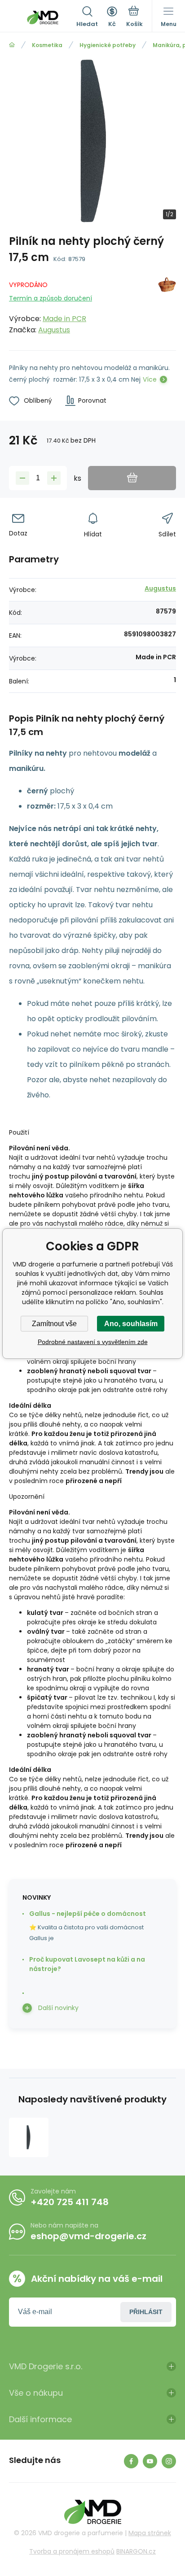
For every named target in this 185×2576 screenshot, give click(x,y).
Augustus (54, 330)
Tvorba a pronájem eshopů (72, 2551)
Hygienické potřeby (108, 45)
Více (150, 379)
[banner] (43, 17)
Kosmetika (47, 45)
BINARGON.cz (136, 2551)
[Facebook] (131, 2461)
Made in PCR (64, 319)
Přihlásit (146, 2312)
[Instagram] (169, 2461)
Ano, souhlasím (131, 1324)
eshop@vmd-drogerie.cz (88, 2236)
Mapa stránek (150, 2533)
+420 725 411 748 (70, 2202)
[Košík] (134, 17)
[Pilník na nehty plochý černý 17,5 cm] (29, 2137)
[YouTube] (150, 2461)
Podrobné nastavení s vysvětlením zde (93, 1342)
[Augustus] (167, 306)
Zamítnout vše (54, 1324)
